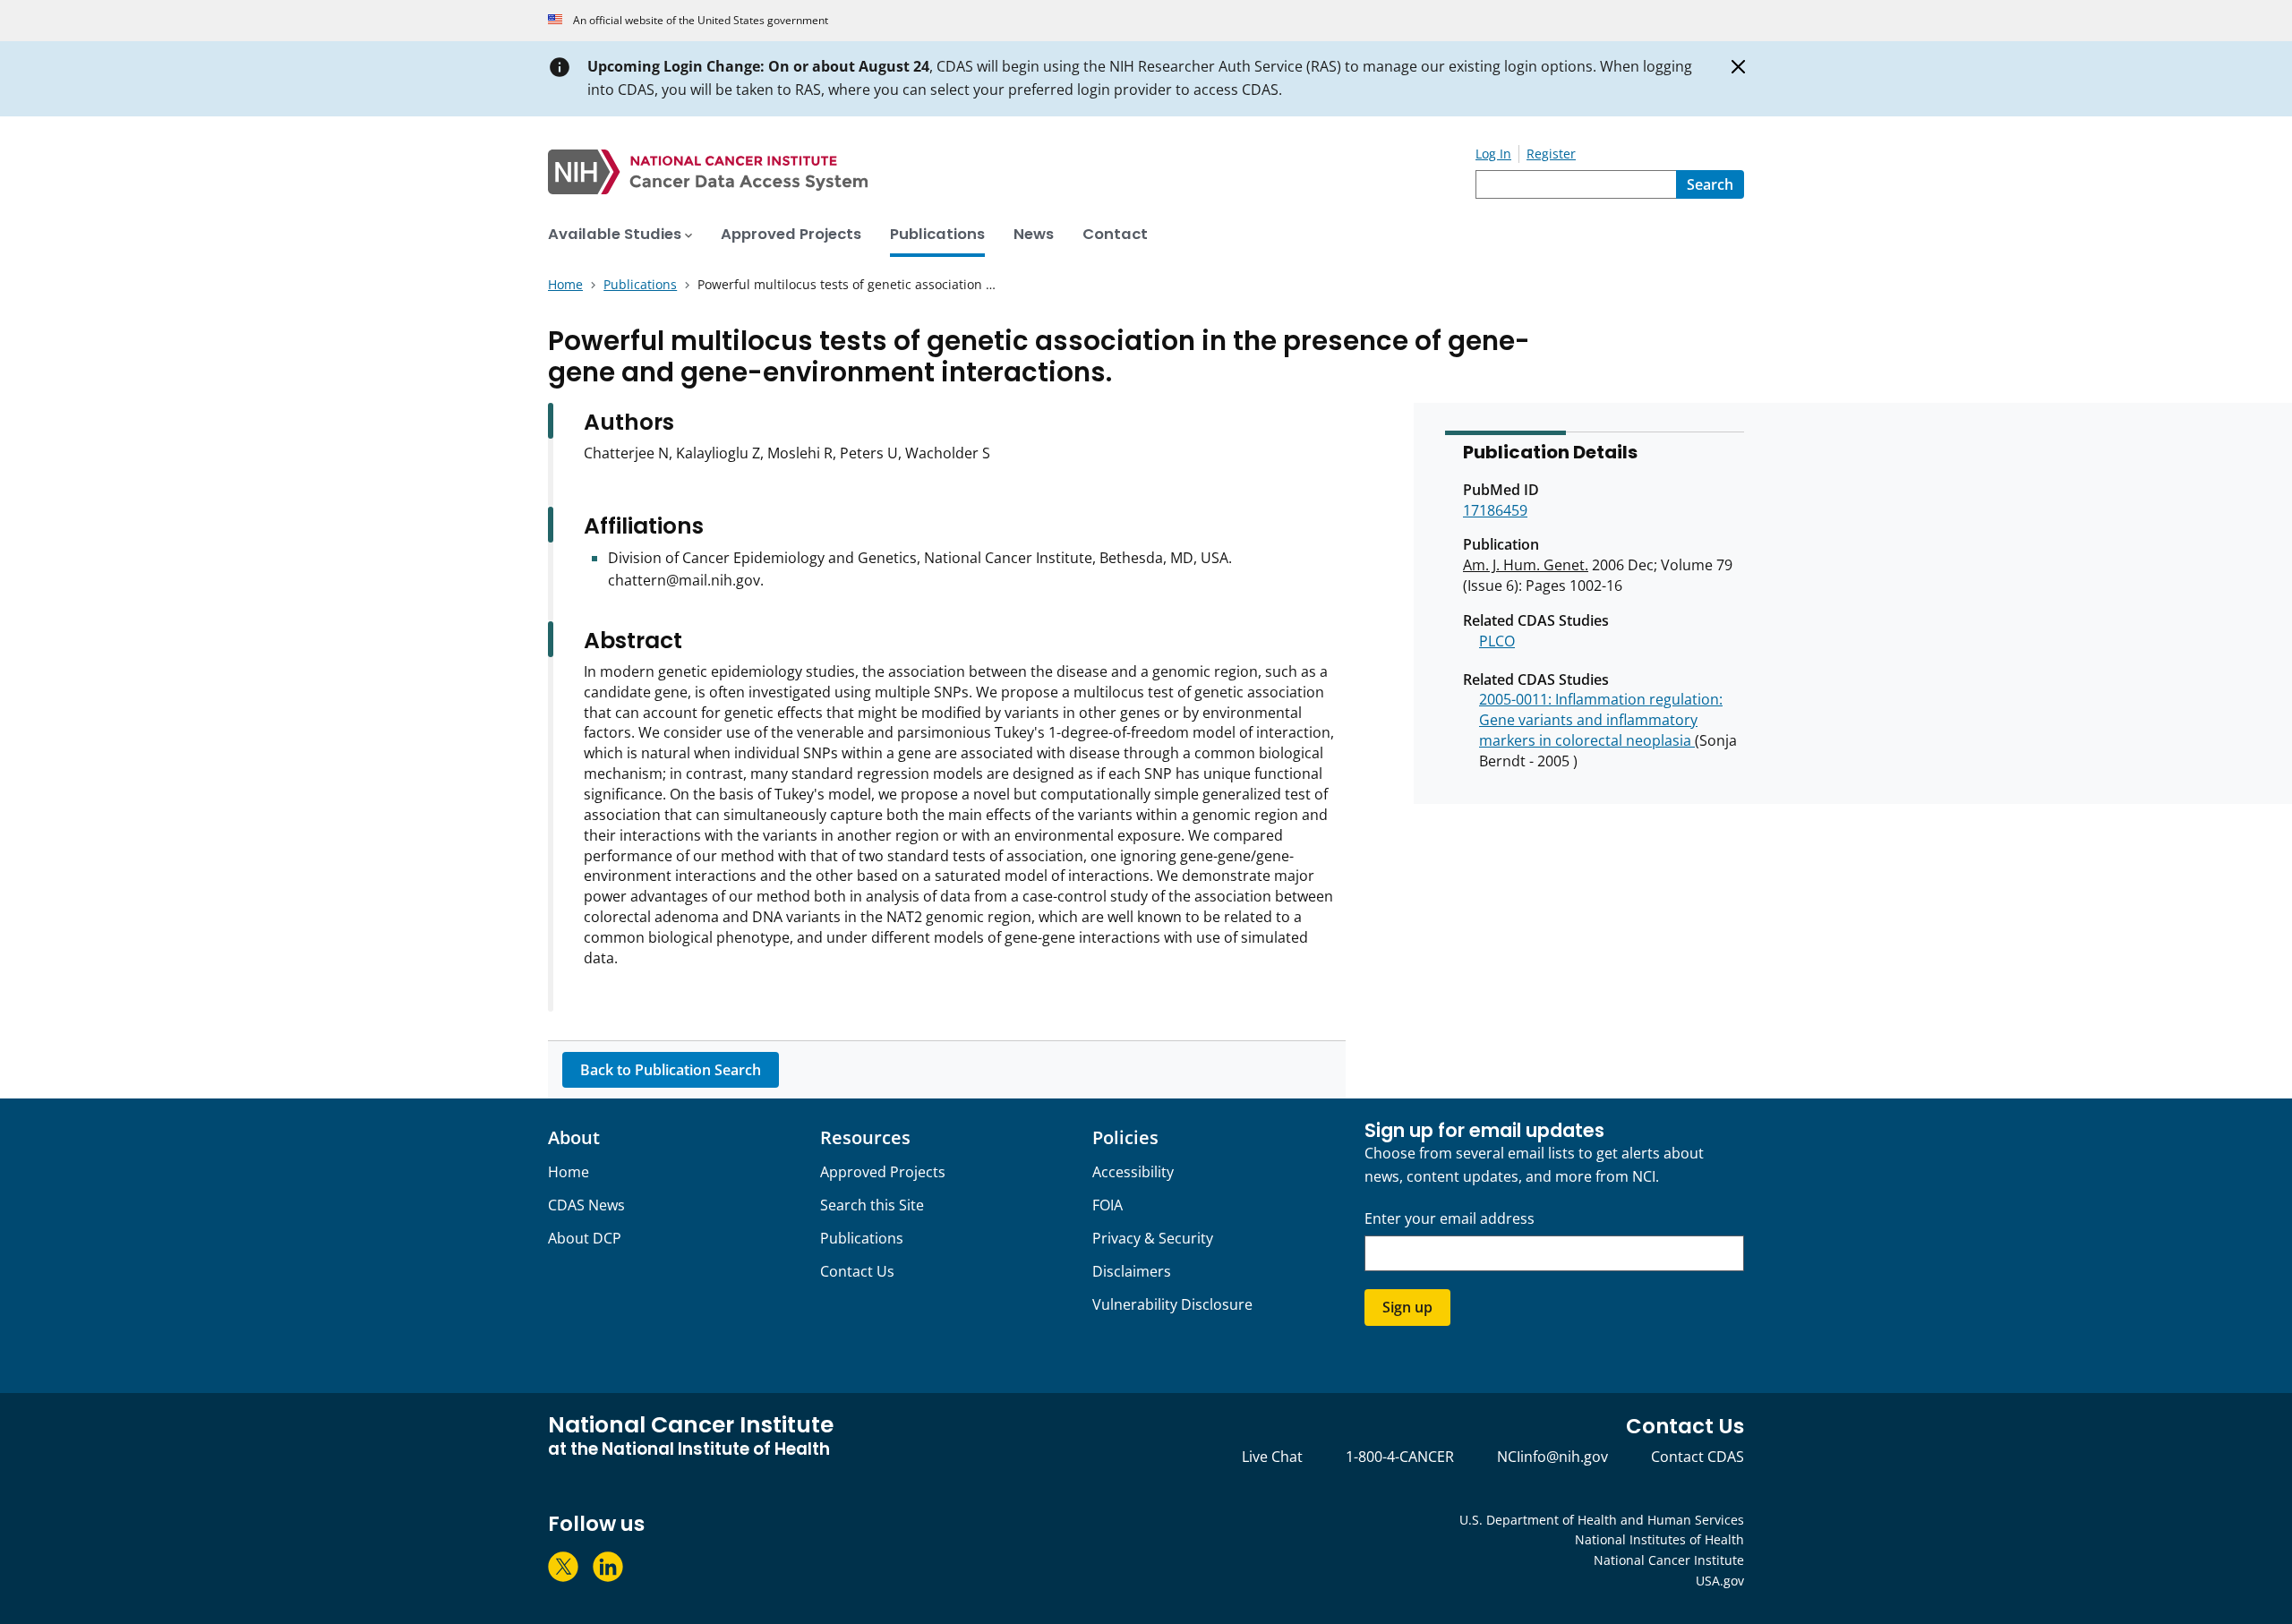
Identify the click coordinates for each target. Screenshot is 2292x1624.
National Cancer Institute (1669, 1560)
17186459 (1495, 510)
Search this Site (872, 1205)
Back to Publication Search (671, 1070)
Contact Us (857, 1271)
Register (1551, 154)
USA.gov (1720, 1581)
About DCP (585, 1238)
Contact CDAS (1698, 1457)
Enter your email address (1450, 1219)
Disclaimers (1132, 1271)
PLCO (1497, 641)
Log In (1493, 154)
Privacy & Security (1153, 1238)
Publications (862, 1238)
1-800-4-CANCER (1400, 1457)
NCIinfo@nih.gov (1552, 1457)
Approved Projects (883, 1172)
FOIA (1108, 1205)
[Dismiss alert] (1739, 67)
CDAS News (586, 1205)
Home (569, 1172)
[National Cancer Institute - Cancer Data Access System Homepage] (1012, 172)
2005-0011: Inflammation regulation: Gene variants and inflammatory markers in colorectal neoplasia (1601, 720)
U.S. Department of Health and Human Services (1602, 1520)
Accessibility (1133, 1172)
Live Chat (1272, 1457)
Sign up (1407, 1307)
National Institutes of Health (1659, 1539)
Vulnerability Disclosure (1172, 1304)
